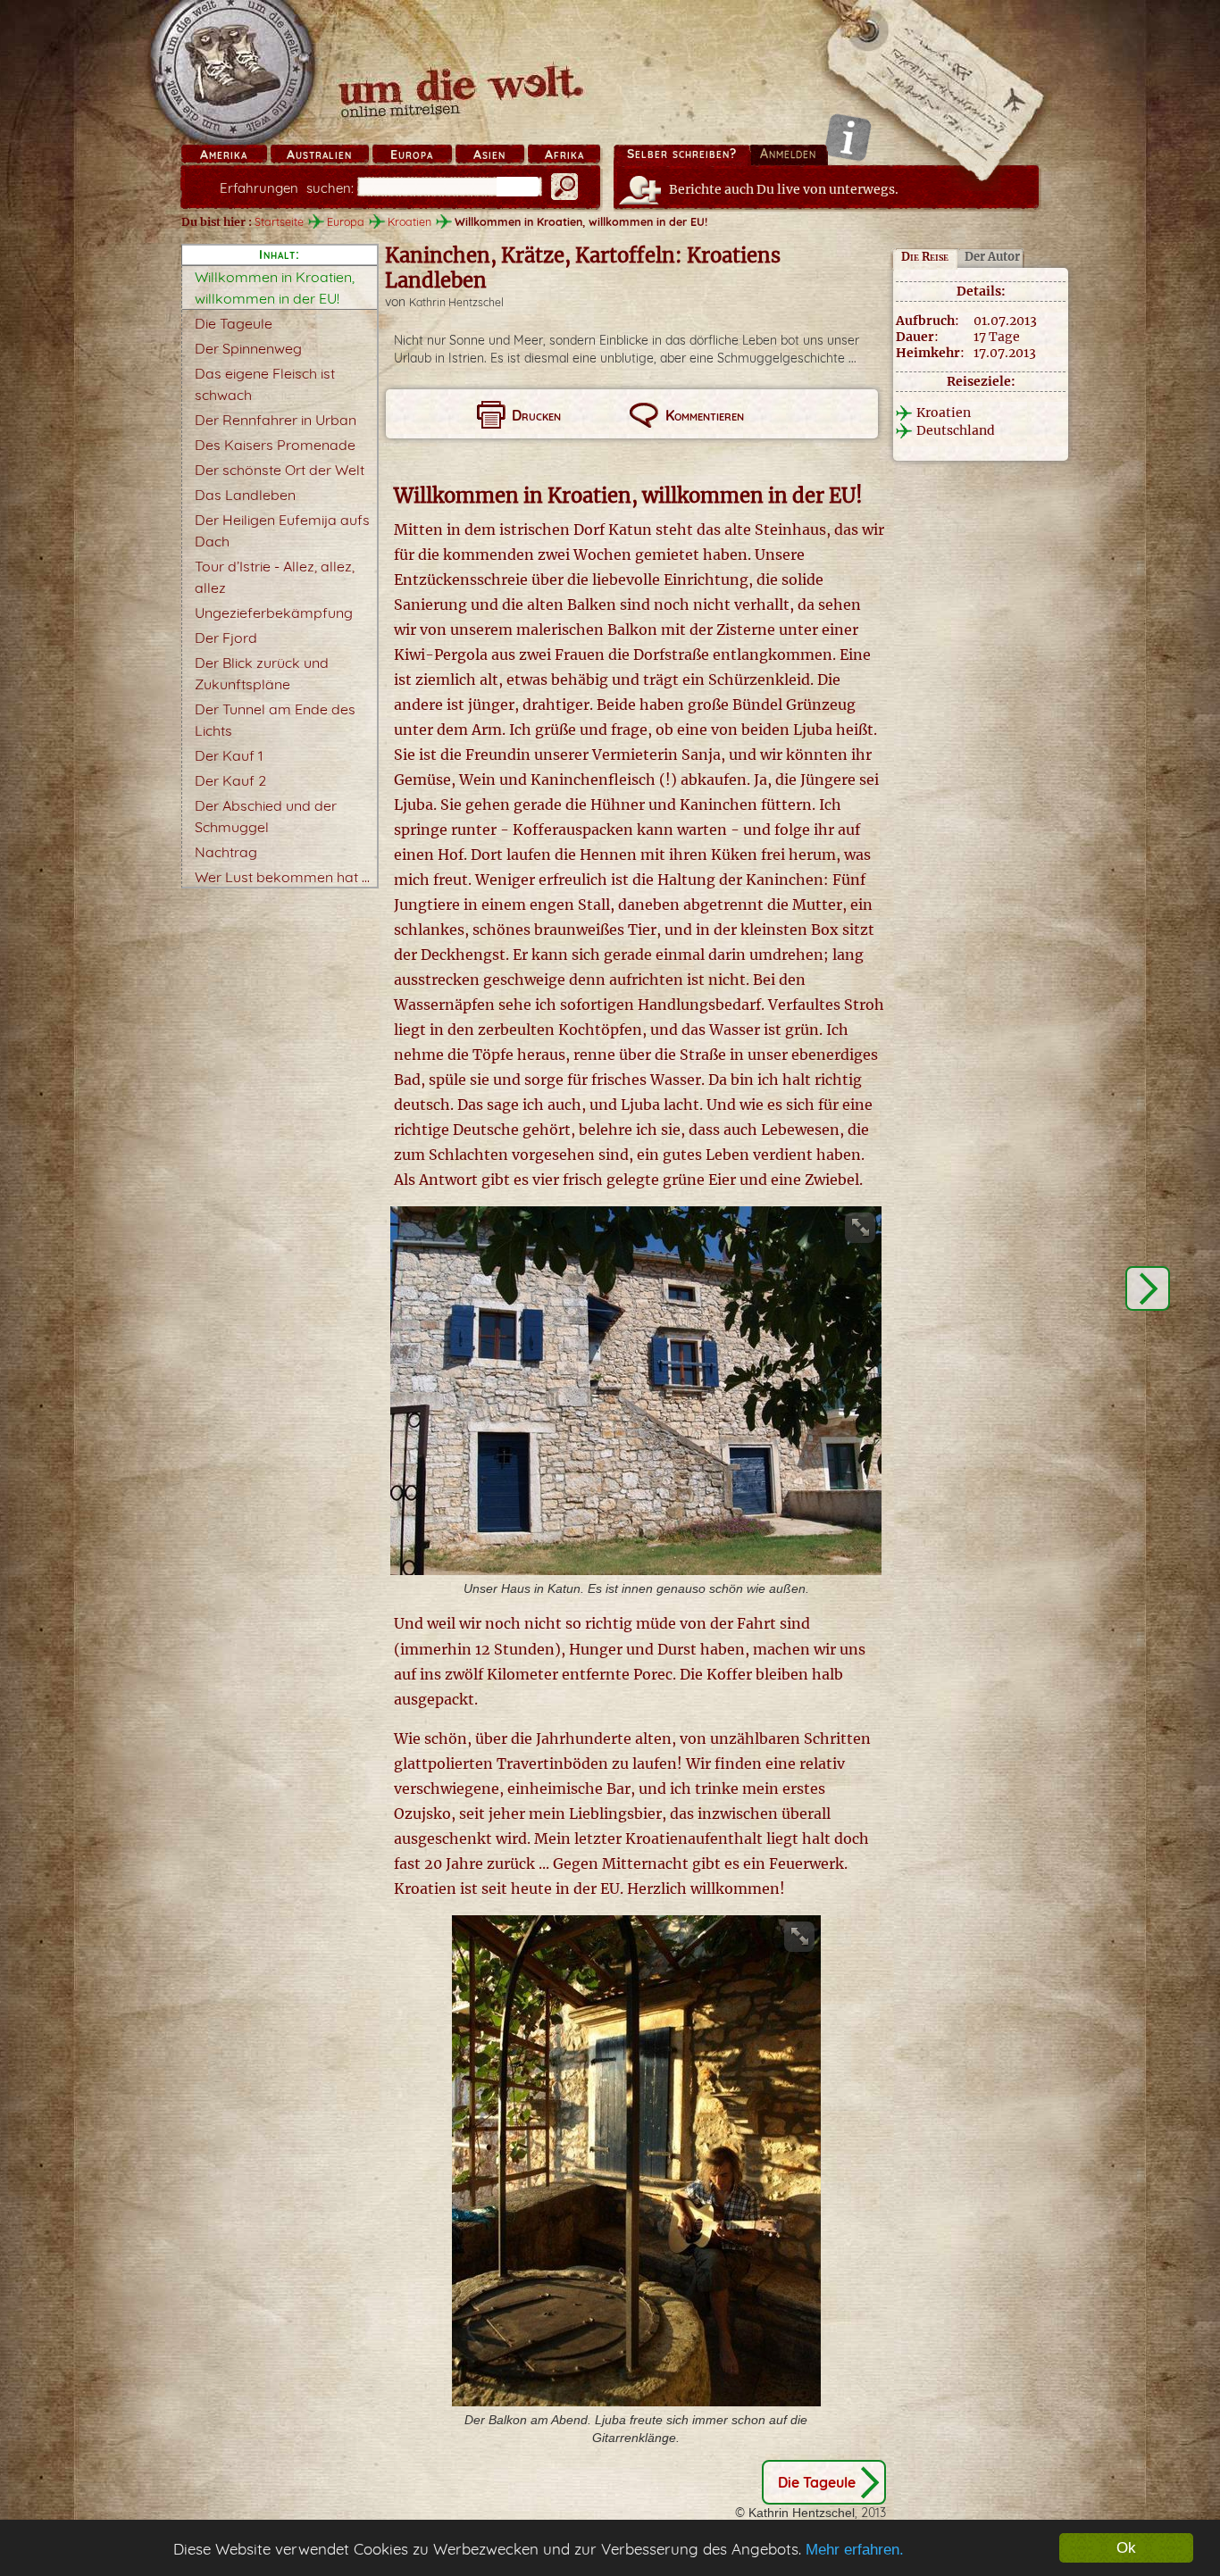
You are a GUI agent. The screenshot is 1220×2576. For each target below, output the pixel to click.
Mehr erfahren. (855, 2550)
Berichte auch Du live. (784, 189)
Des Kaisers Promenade (275, 445)
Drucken (536, 415)
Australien (319, 154)
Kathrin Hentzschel (456, 302)
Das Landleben (245, 495)
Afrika (564, 154)
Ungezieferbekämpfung (274, 613)
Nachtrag (226, 852)
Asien (489, 154)
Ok (1126, 2548)
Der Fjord (226, 638)
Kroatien (409, 221)
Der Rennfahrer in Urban (276, 420)
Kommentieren (705, 415)
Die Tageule (234, 323)
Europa (412, 154)
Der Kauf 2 (230, 780)
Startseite (279, 221)
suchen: (287, 188)
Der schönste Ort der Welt (280, 470)
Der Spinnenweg (248, 348)
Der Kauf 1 (229, 755)
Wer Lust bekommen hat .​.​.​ (282, 877)
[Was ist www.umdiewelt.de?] (848, 137)
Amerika (224, 154)
